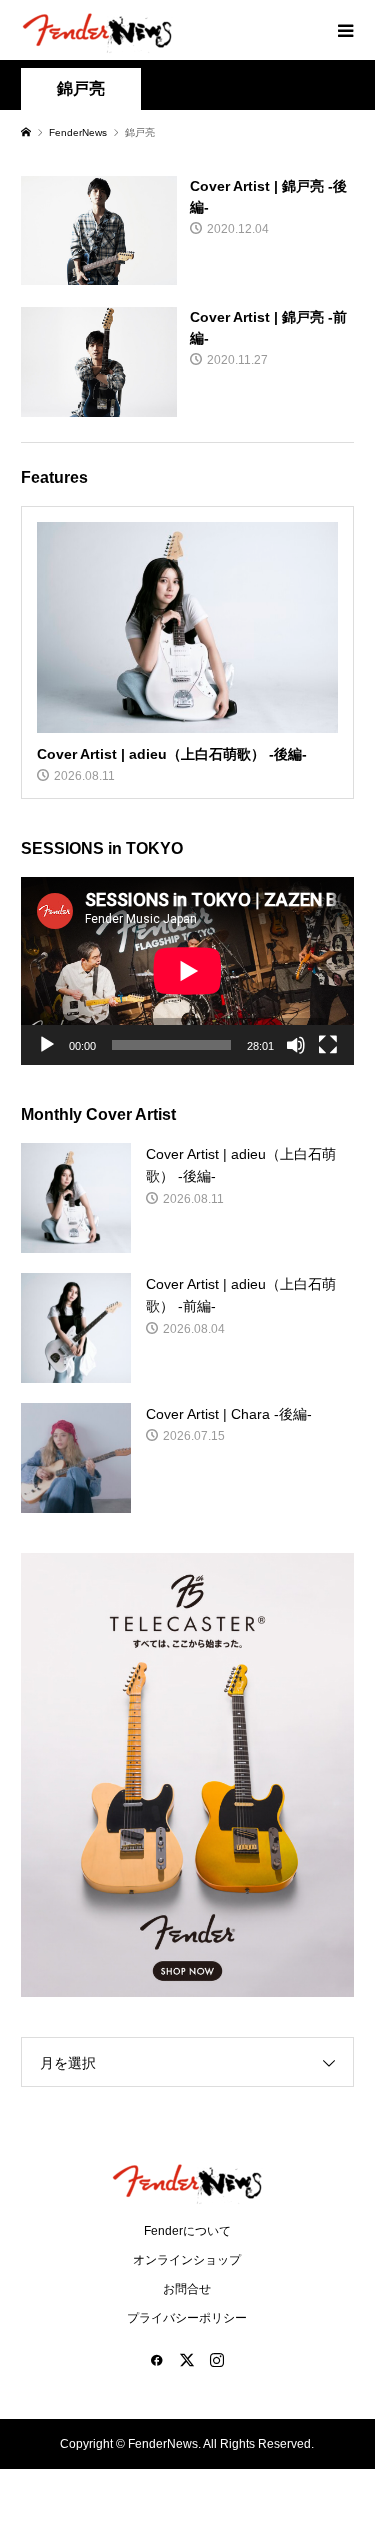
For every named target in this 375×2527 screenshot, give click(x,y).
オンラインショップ (187, 2260)
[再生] (47, 1045)
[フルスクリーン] (328, 1045)
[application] (187, 970)
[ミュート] (296, 1045)
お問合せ (187, 2289)
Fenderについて (187, 2231)
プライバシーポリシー (187, 2318)
